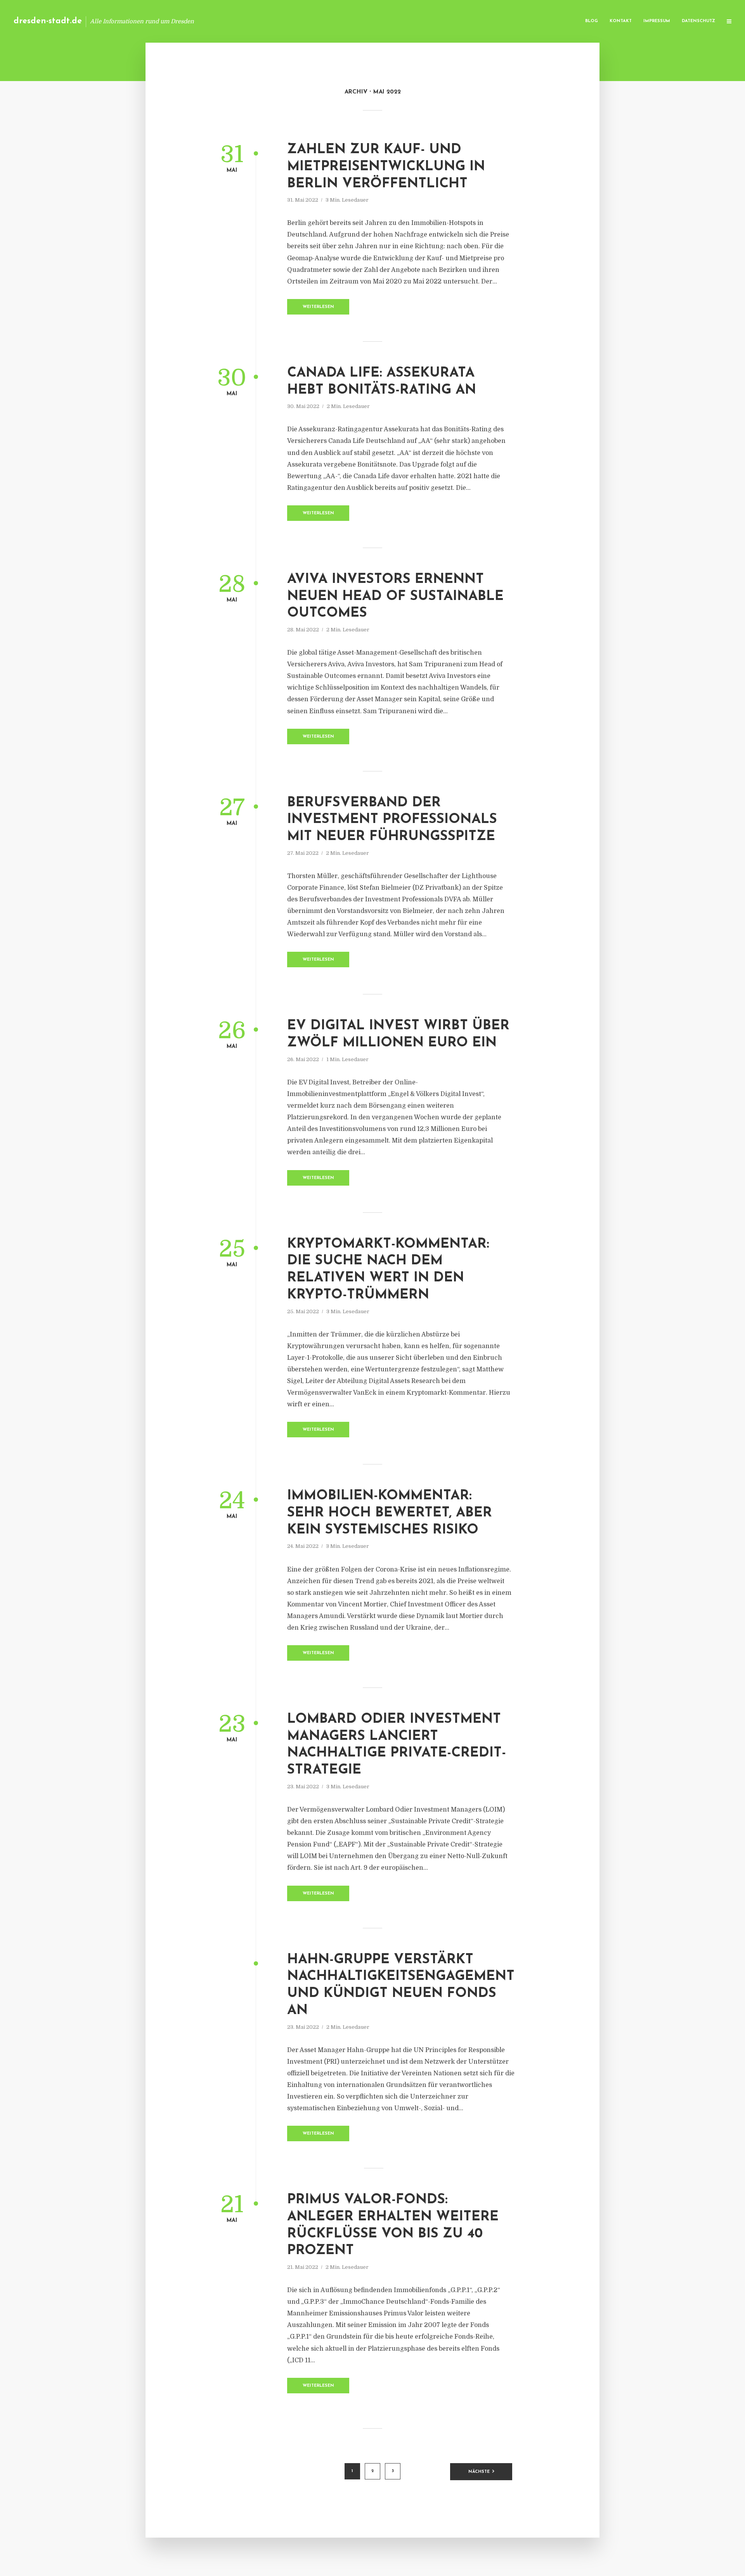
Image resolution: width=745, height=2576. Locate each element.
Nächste (479, 2472)
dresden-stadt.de (48, 21)
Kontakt (621, 21)
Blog (592, 21)
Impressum (657, 21)
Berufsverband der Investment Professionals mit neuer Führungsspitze (392, 820)
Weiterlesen (318, 307)
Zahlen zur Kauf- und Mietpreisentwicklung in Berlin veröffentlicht (386, 167)
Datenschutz (698, 21)
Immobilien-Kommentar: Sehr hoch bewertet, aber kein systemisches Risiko (390, 1513)
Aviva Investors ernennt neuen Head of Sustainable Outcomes (395, 597)
